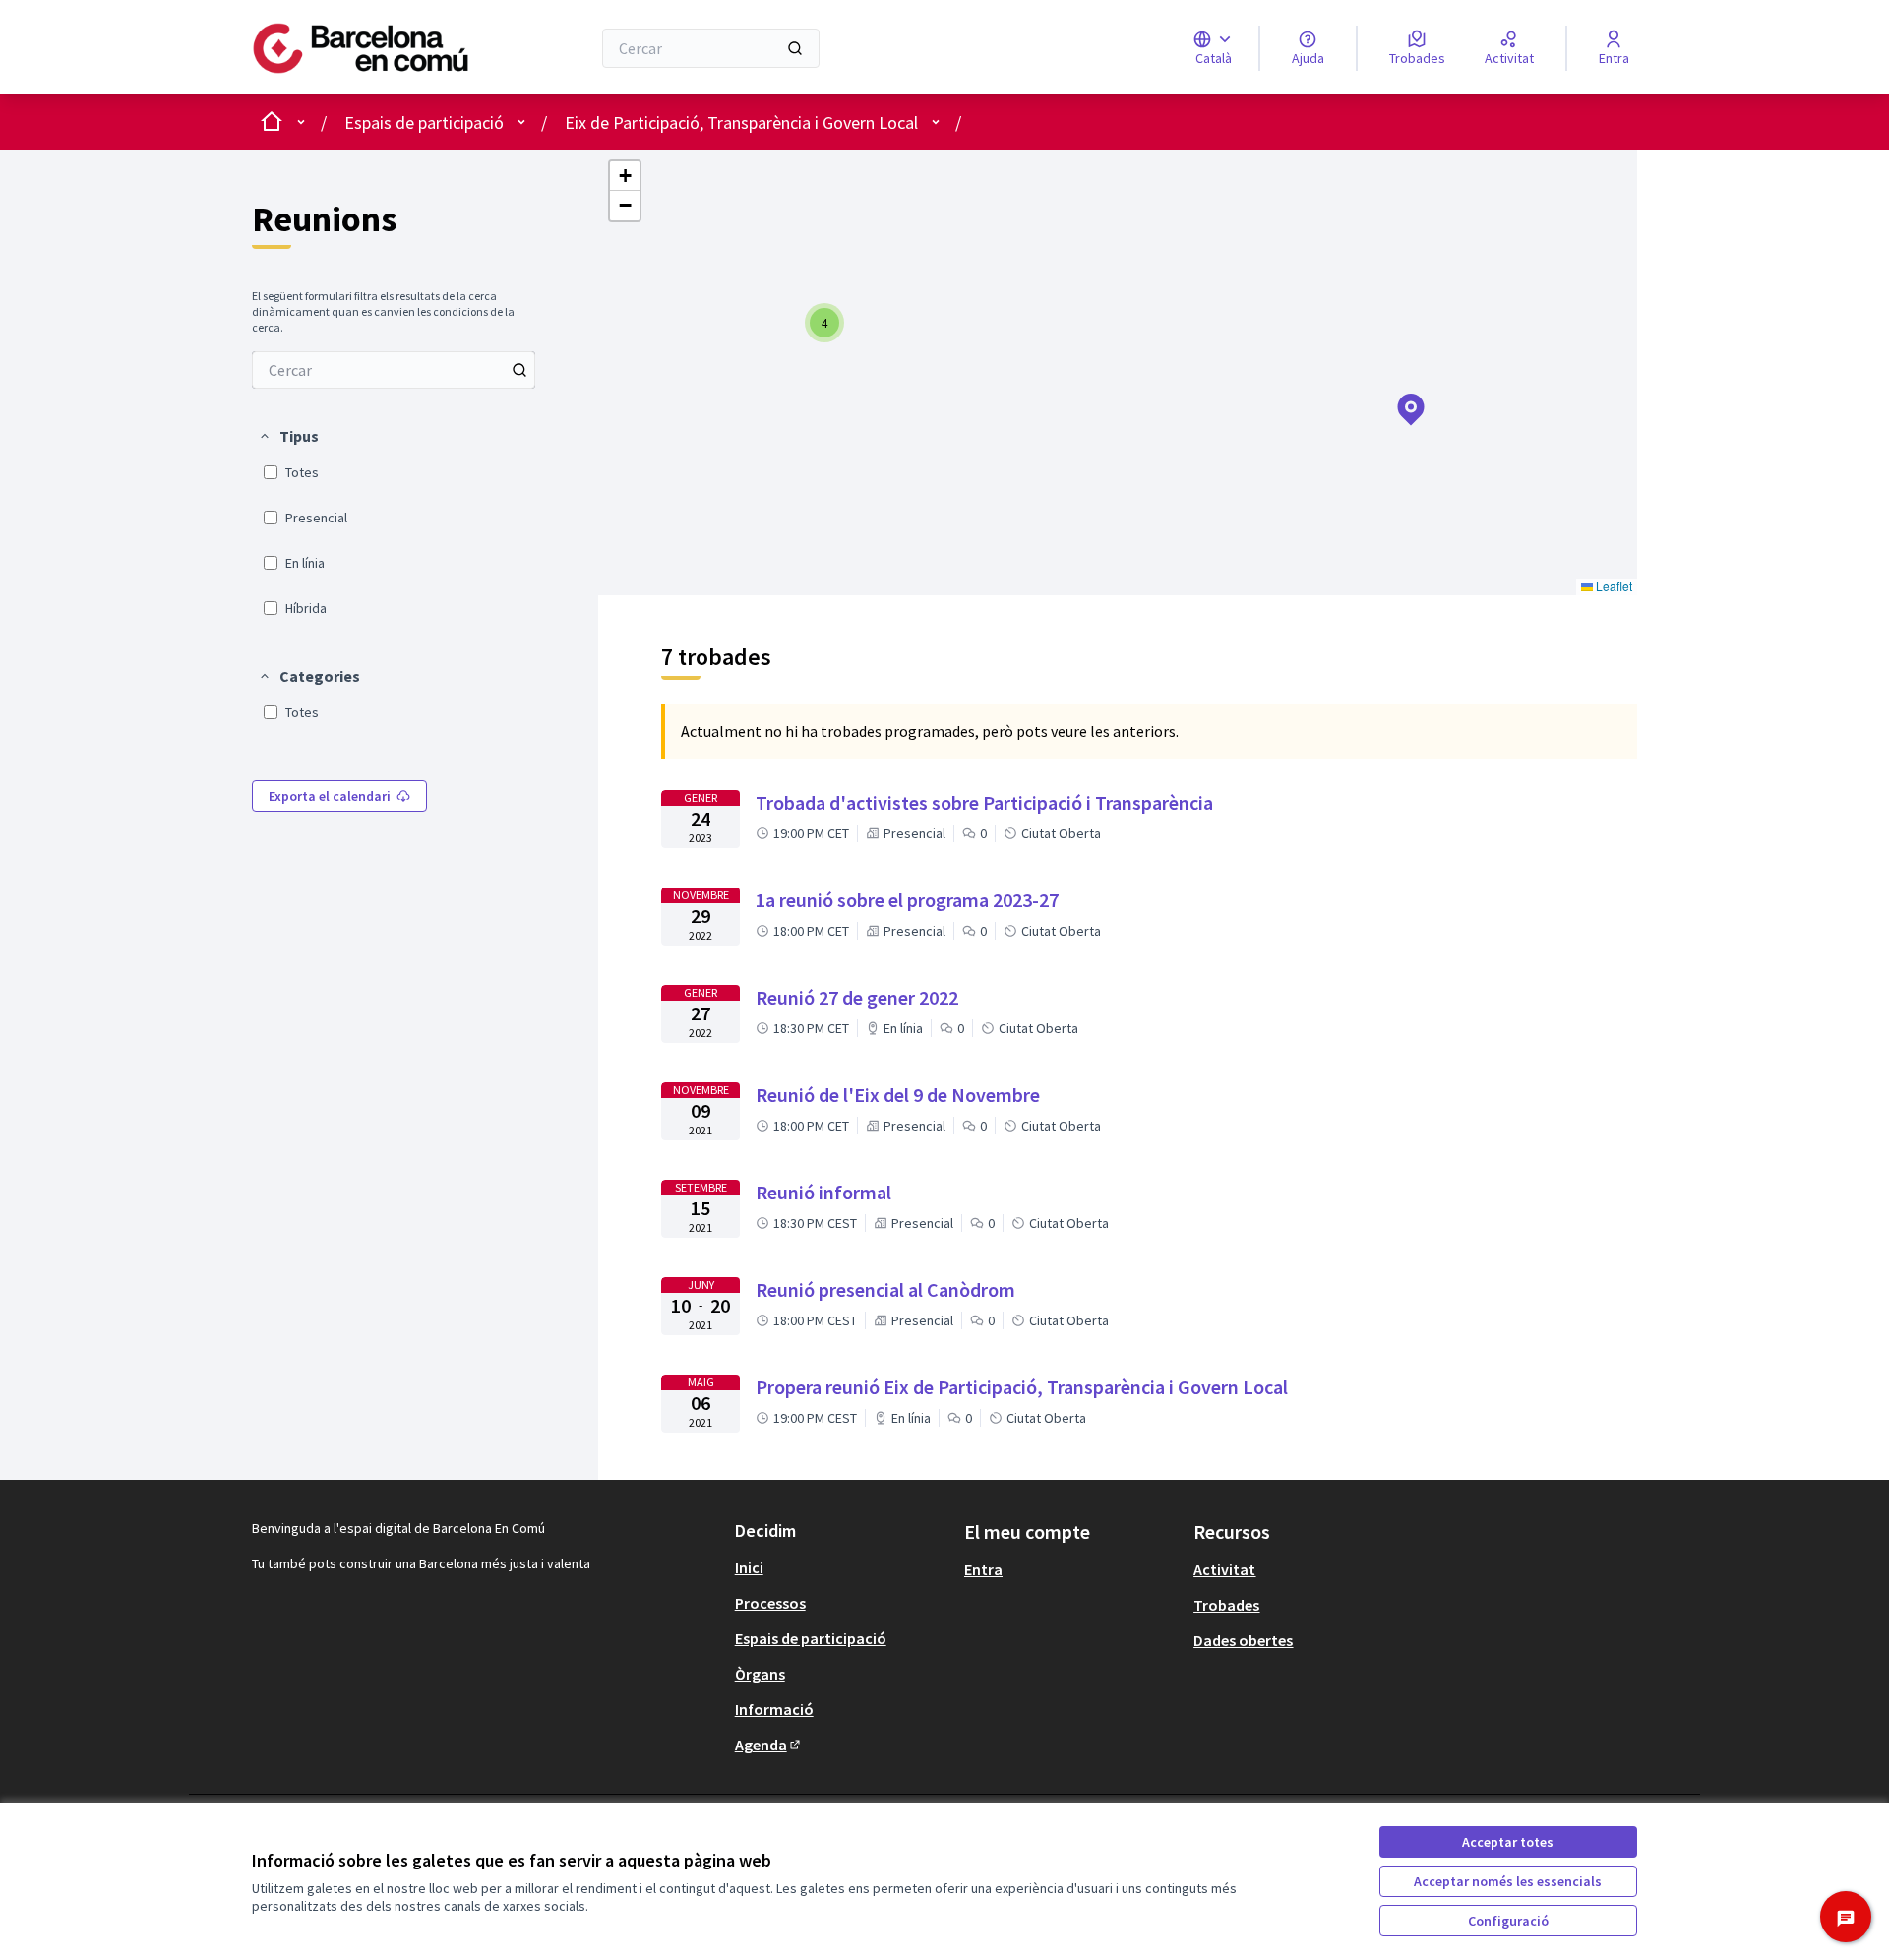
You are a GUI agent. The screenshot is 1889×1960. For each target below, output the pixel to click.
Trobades (1226, 1605)
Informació (774, 1709)
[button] (288, 436)
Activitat (1224, 1569)
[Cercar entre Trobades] (519, 370)
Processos (770, 1603)
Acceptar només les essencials (1508, 1881)
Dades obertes (1243, 1640)
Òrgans (760, 1674)
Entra (983, 1569)
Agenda (769, 1745)
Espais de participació (424, 122)
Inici (749, 1567)
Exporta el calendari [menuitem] (330, 796)
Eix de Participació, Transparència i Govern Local (741, 122)
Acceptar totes (1508, 1842)
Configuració (1508, 1921)
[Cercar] (795, 48)
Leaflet (1613, 586)
